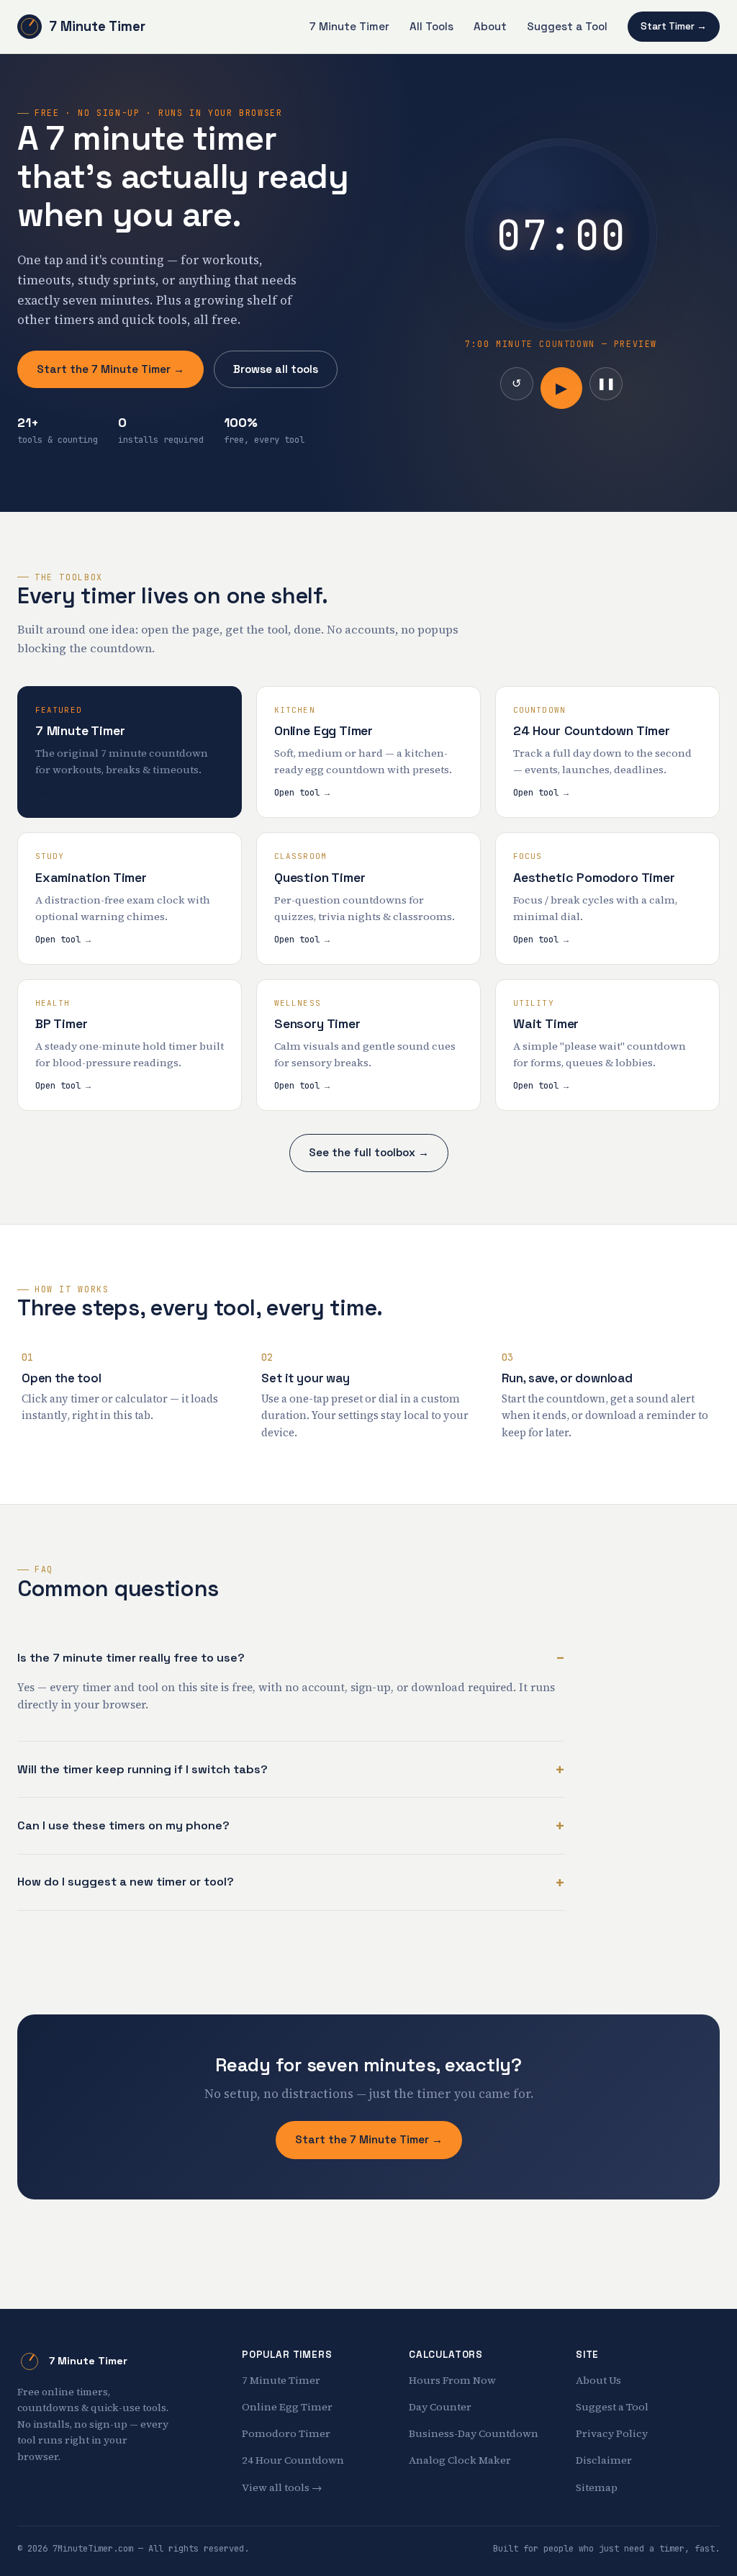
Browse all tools (276, 369)
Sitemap (597, 2487)
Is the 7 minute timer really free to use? (131, 1658)
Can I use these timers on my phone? (123, 1825)
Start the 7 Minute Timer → (110, 369)
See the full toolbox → (369, 1152)
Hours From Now (452, 2380)
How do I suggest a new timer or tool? (126, 1882)
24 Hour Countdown (293, 2460)
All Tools (431, 26)
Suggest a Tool (567, 26)
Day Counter (440, 2407)
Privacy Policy (612, 2433)
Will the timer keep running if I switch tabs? (143, 1769)
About (490, 26)
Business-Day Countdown (474, 2433)
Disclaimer (604, 2460)
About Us (598, 2380)
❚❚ (606, 383)
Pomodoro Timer (286, 2433)
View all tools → (282, 2487)
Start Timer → (674, 26)
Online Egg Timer (287, 2407)
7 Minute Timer (97, 26)
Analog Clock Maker (460, 2460)
